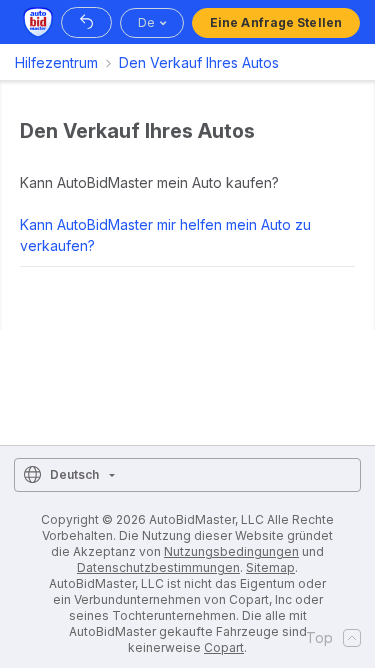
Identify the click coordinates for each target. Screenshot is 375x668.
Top (319, 637)
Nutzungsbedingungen (231, 551)
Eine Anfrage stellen (276, 22)
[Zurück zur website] (86, 22)
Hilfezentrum (56, 62)
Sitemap (270, 567)
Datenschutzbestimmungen (158, 567)
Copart (224, 647)
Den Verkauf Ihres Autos (199, 62)
